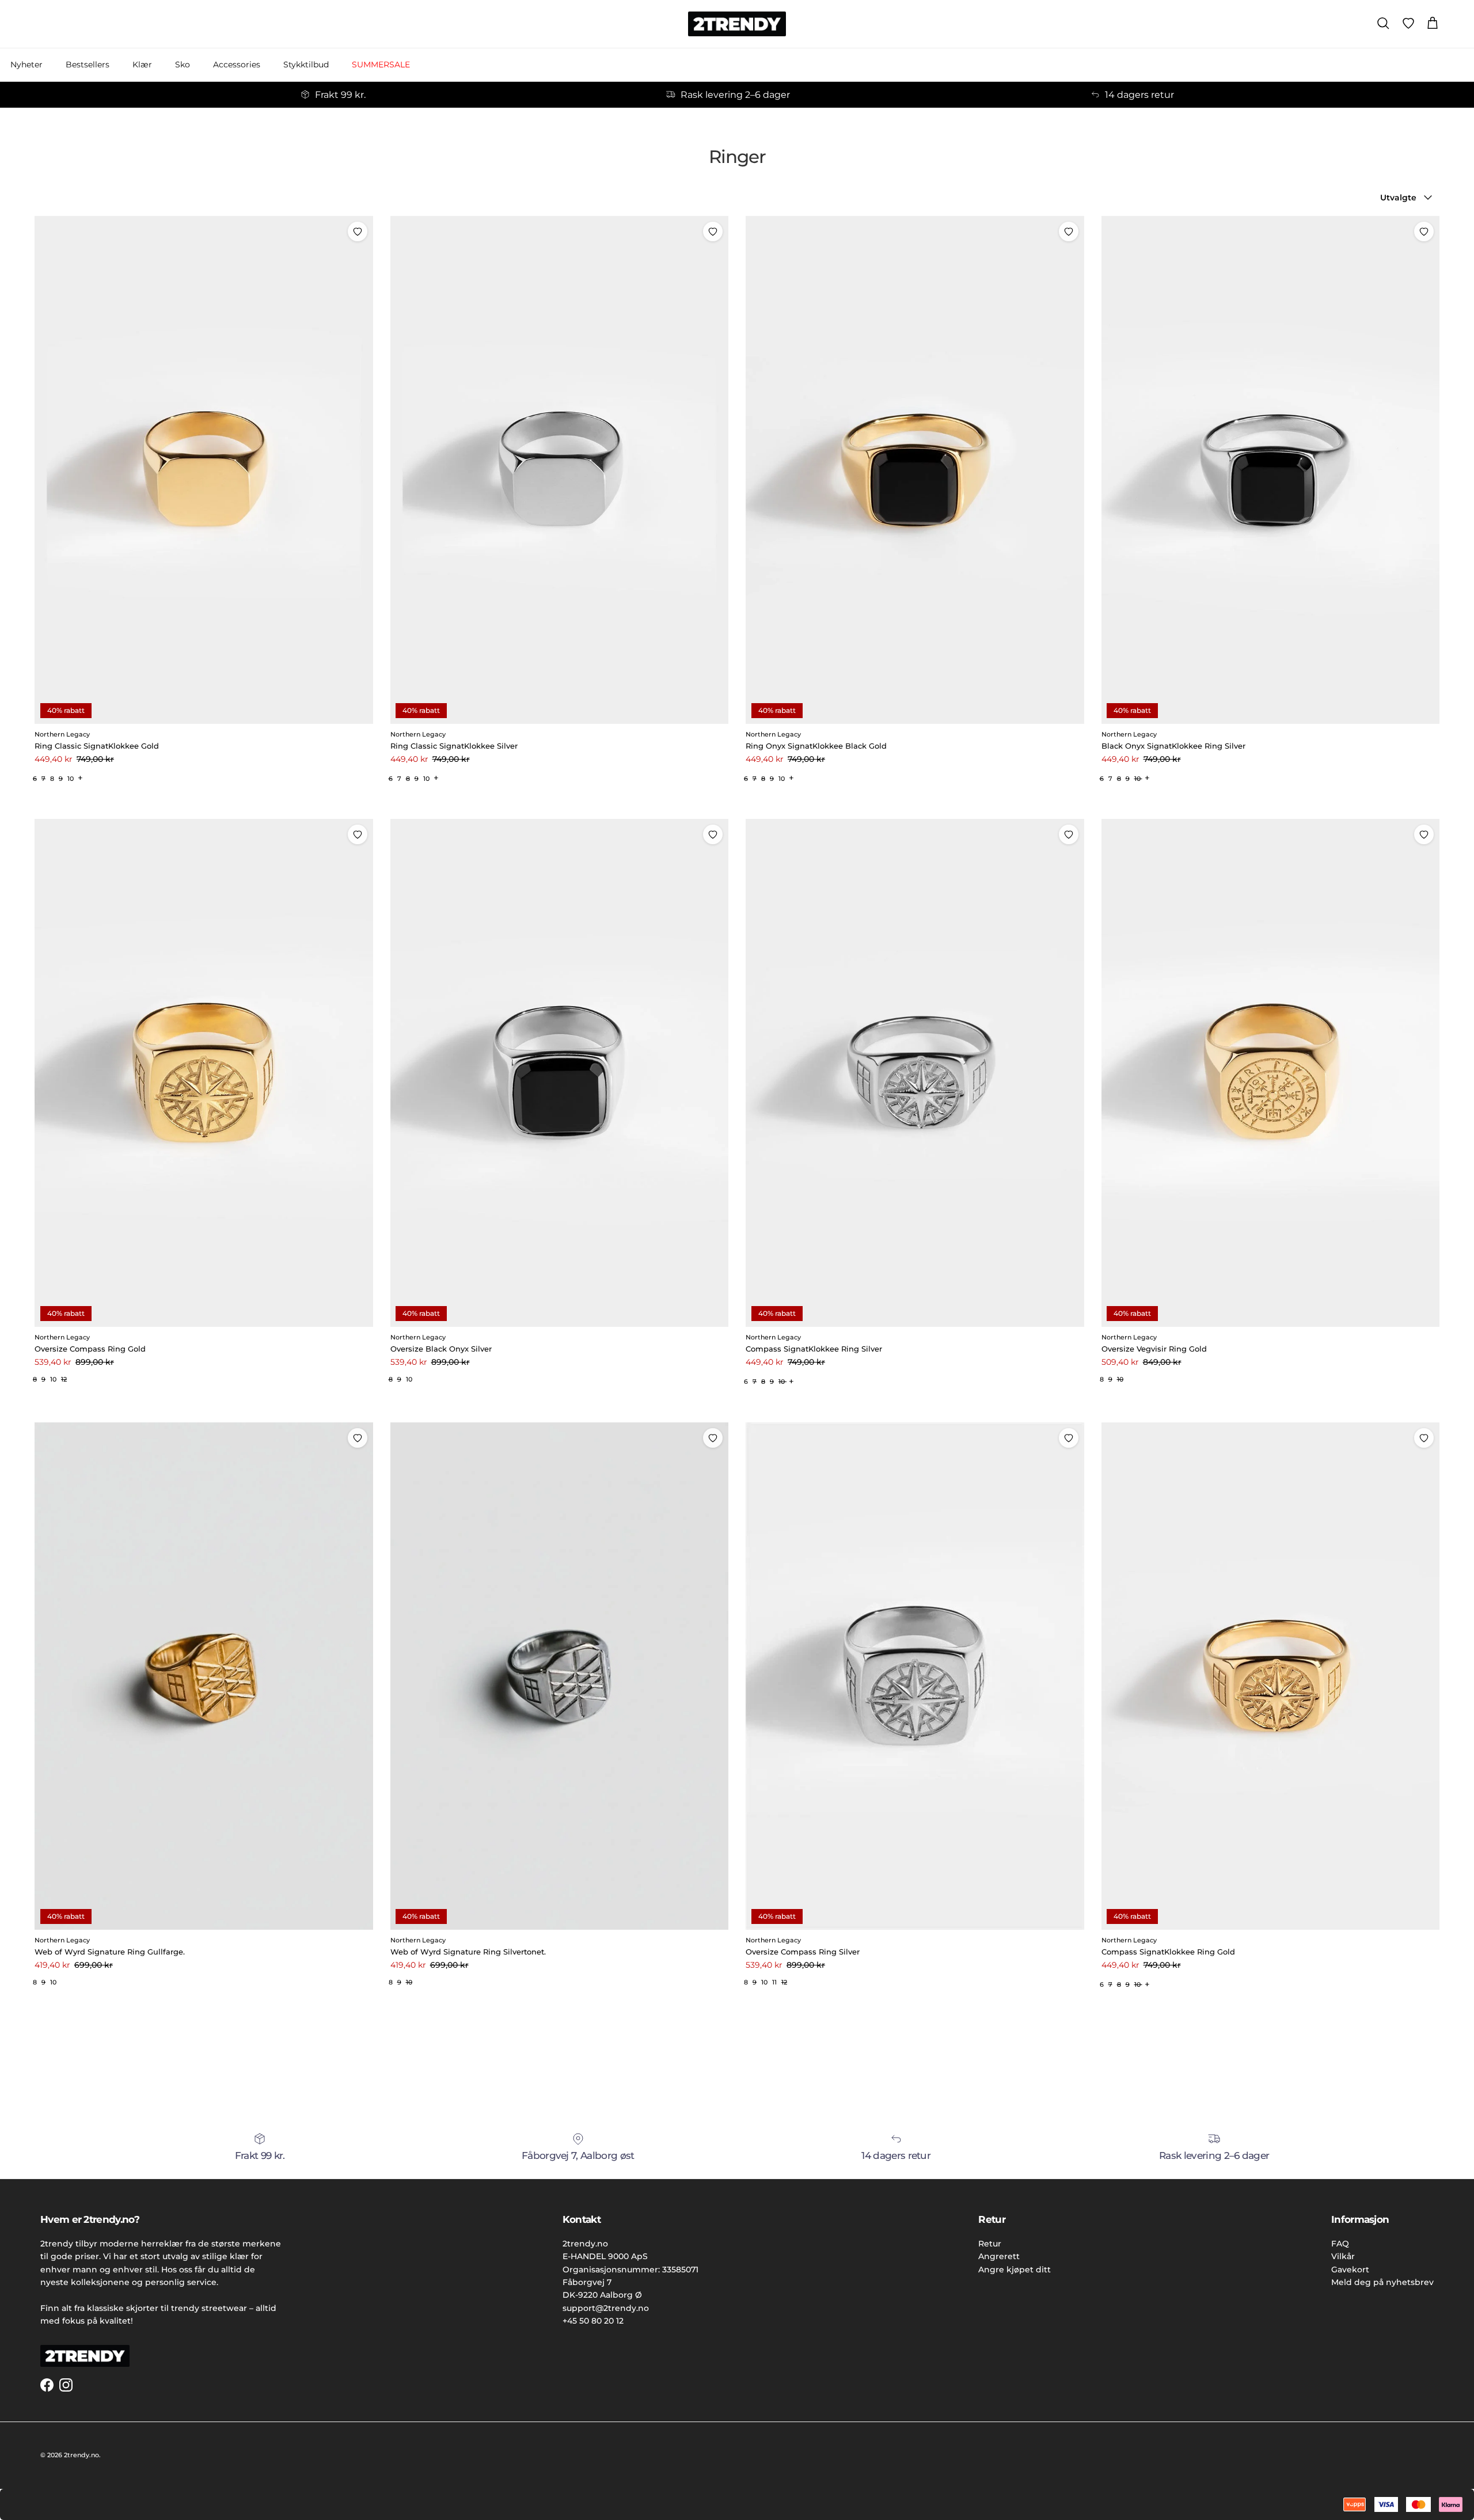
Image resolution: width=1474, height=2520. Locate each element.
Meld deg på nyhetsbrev (1382, 2282)
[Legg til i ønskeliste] (358, 231)
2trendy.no (81, 2455)
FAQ (1340, 2244)
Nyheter (26, 64)
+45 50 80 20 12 (593, 2321)
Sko (183, 64)
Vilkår (1343, 2256)
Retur (990, 2244)
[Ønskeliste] (1408, 24)
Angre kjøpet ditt (1015, 2269)
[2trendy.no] (737, 24)
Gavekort (1350, 2269)
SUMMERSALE (381, 64)
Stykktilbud (306, 64)
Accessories (237, 64)
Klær (142, 64)
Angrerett (999, 2256)
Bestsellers (88, 64)
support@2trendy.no (606, 2308)
